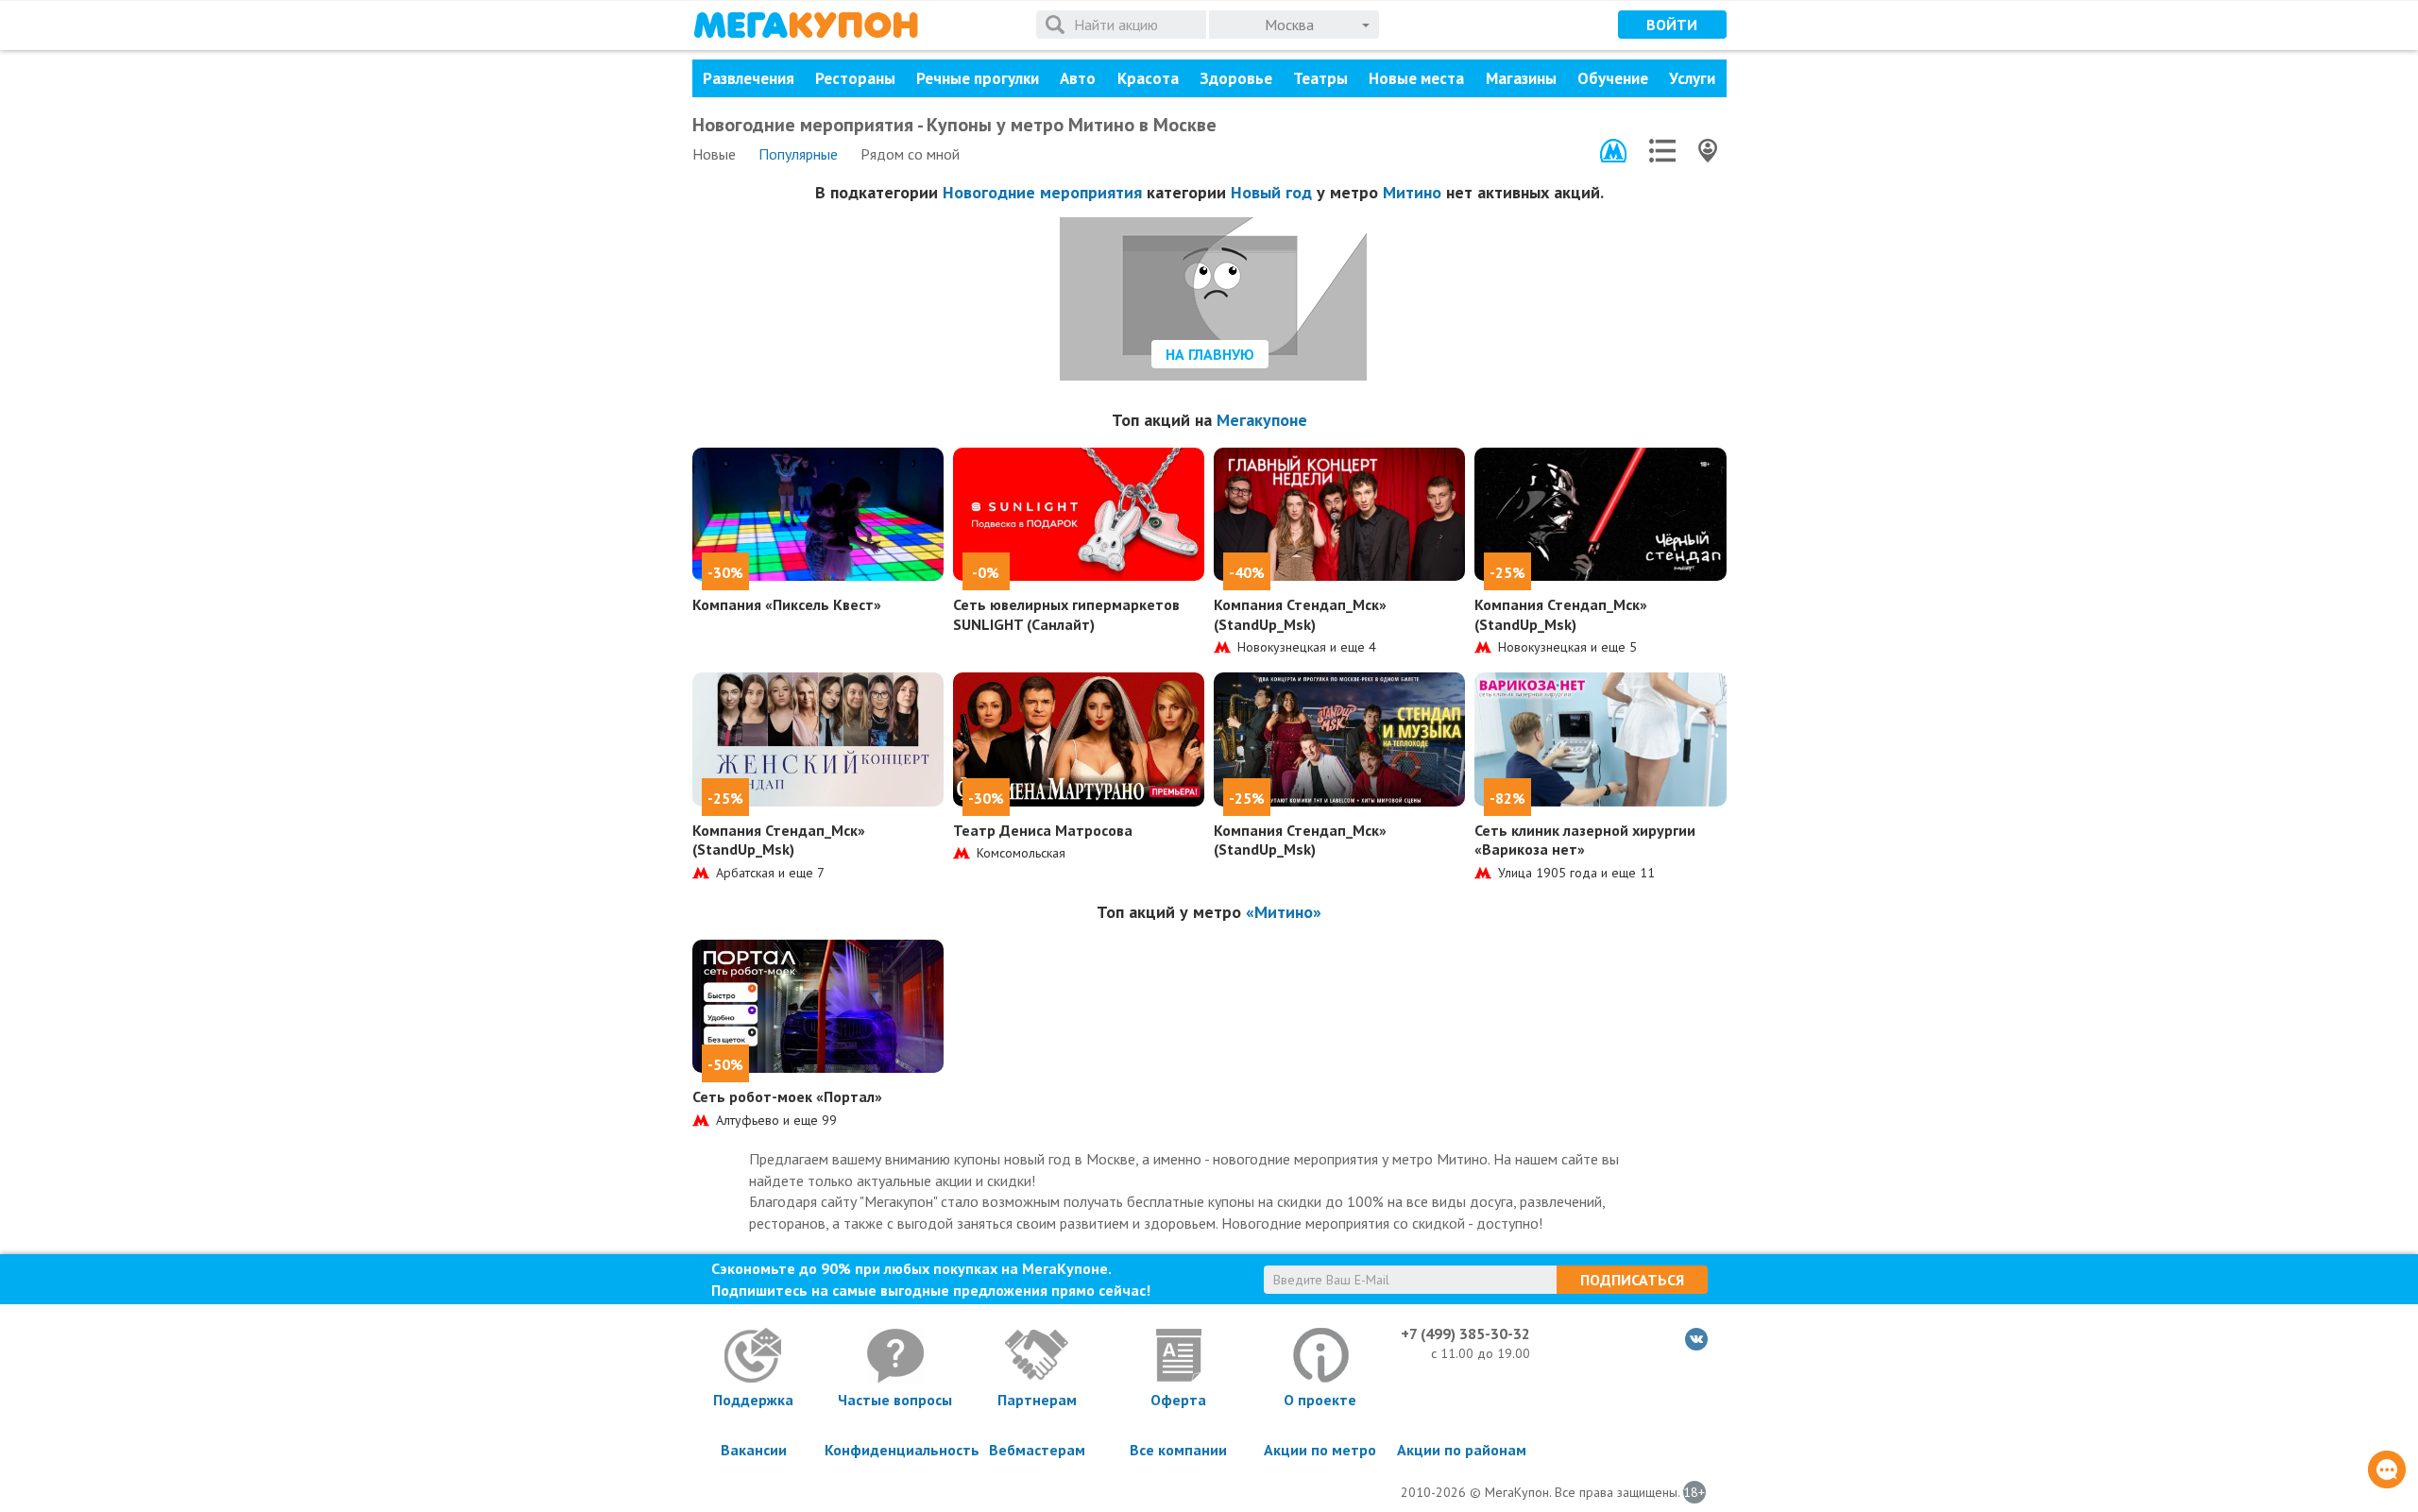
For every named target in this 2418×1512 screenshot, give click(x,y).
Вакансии (754, 1450)
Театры (1320, 78)
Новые (714, 154)
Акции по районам (1462, 1450)
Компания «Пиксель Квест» (787, 604)
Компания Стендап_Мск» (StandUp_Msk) (1300, 614)
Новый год (1271, 192)
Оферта (1178, 1400)
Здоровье (1236, 78)
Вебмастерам (1037, 1450)
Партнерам (1037, 1400)
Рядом (910, 154)
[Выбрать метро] (1613, 151)
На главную (1210, 354)
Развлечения (749, 78)
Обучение (1613, 78)
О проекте (1320, 1400)
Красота (1148, 78)
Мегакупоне (1262, 420)
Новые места (1416, 78)
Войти (1672, 25)
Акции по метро (1320, 1450)
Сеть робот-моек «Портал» (787, 1096)
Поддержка (753, 1400)
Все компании (1178, 1450)
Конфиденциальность (895, 1450)
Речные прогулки (978, 78)
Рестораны (855, 78)
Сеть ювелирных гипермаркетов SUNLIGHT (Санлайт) (1066, 614)
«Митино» (1284, 912)
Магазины (1521, 78)
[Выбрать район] (1662, 151)
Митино (1412, 192)
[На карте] (1708, 151)
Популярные (798, 154)
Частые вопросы (895, 1400)
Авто (1078, 78)
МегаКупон (806, 25)
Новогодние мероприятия (1042, 192)
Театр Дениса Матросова (1043, 830)
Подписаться (1632, 1280)
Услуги (1692, 78)
